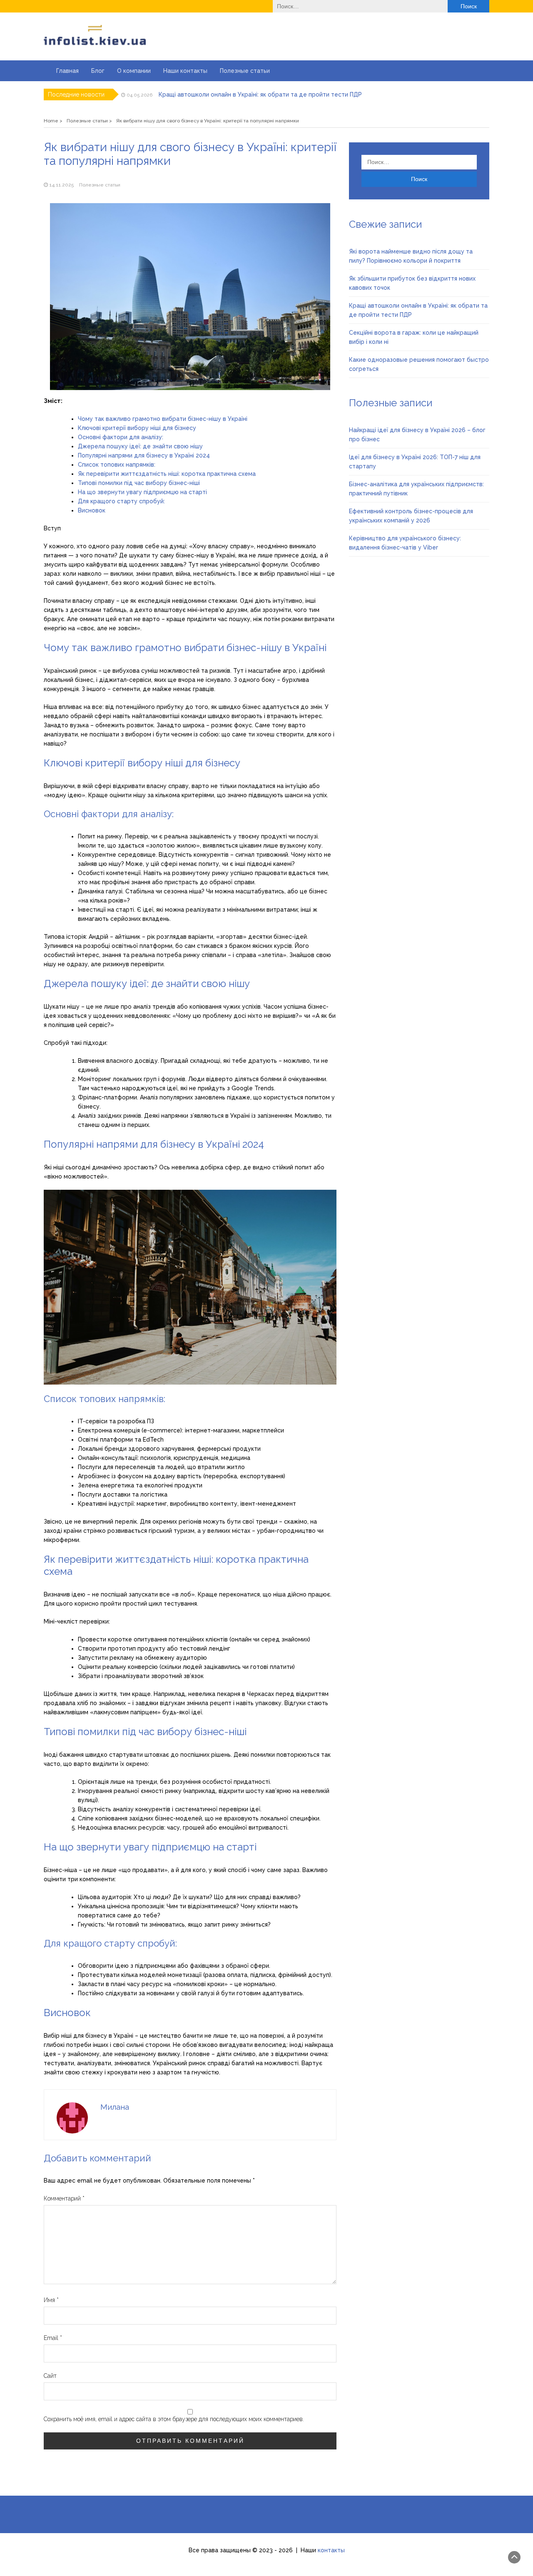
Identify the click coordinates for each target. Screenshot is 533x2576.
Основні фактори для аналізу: (121, 437)
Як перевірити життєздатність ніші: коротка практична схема (167, 474)
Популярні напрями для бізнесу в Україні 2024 (144, 455)
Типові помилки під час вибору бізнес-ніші (139, 483)
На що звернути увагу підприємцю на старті (142, 492)
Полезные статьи (245, 71)
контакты (331, 2550)
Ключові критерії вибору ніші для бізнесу (137, 428)
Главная (67, 71)
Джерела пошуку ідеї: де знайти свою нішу (140, 446)
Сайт (50, 2376)
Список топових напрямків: (117, 465)
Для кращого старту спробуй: (121, 501)
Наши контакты (185, 71)
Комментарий (64, 2198)
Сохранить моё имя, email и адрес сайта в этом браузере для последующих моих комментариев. (174, 2419)
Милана (115, 2107)
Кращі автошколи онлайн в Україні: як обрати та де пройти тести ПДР (260, 94)
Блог (98, 71)
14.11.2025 (61, 185)
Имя (51, 2300)
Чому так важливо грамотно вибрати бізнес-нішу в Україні (163, 419)
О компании (134, 71)
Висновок (92, 510)
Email (53, 2338)
